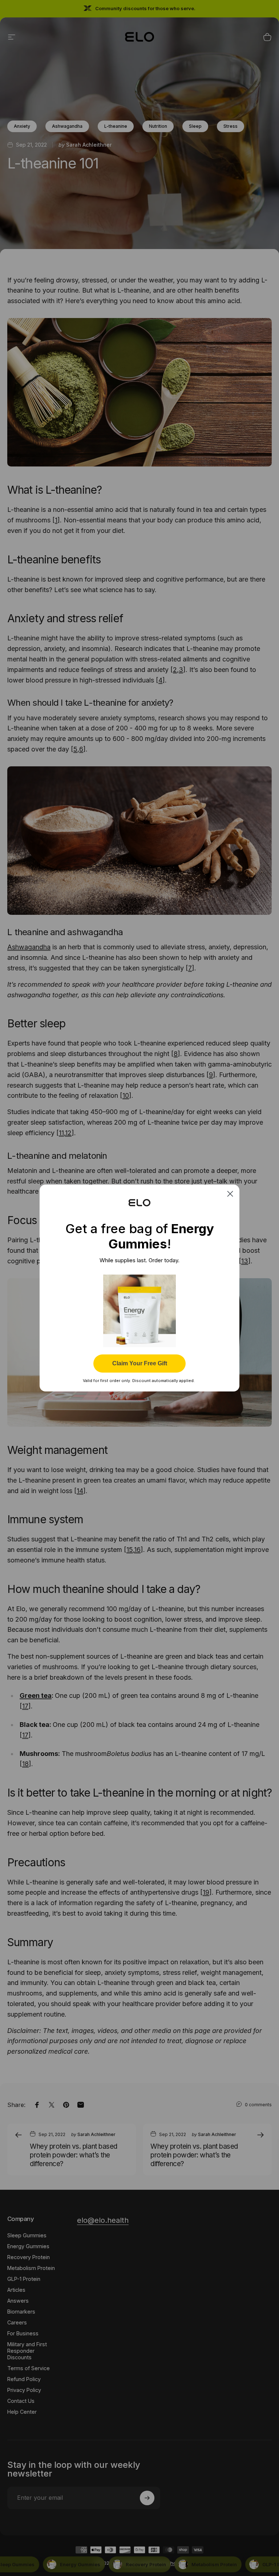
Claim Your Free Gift (140, 1363)
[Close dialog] (230, 1194)
